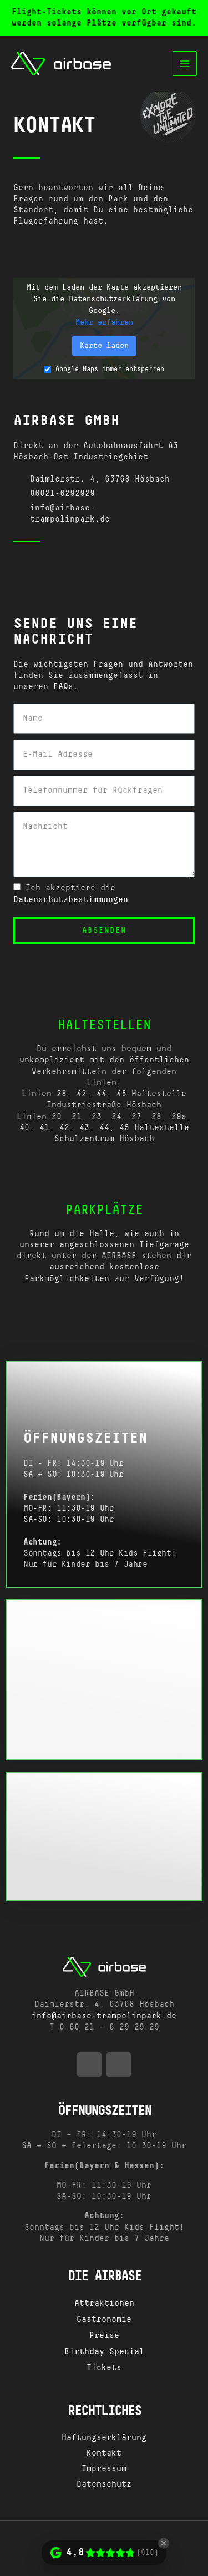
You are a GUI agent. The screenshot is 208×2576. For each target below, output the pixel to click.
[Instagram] (46, 563)
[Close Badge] (164, 2543)
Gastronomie (104, 2320)
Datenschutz (104, 2484)
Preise (104, 2336)
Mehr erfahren (104, 322)
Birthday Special (104, 2352)
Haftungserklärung (104, 2438)
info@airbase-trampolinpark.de (104, 2016)
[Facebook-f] (89, 2064)
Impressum (104, 2469)
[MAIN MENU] (185, 64)
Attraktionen (104, 2304)
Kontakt (104, 2453)
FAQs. (66, 687)
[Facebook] (18, 563)
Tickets (104, 2368)
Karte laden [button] (104, 346)
